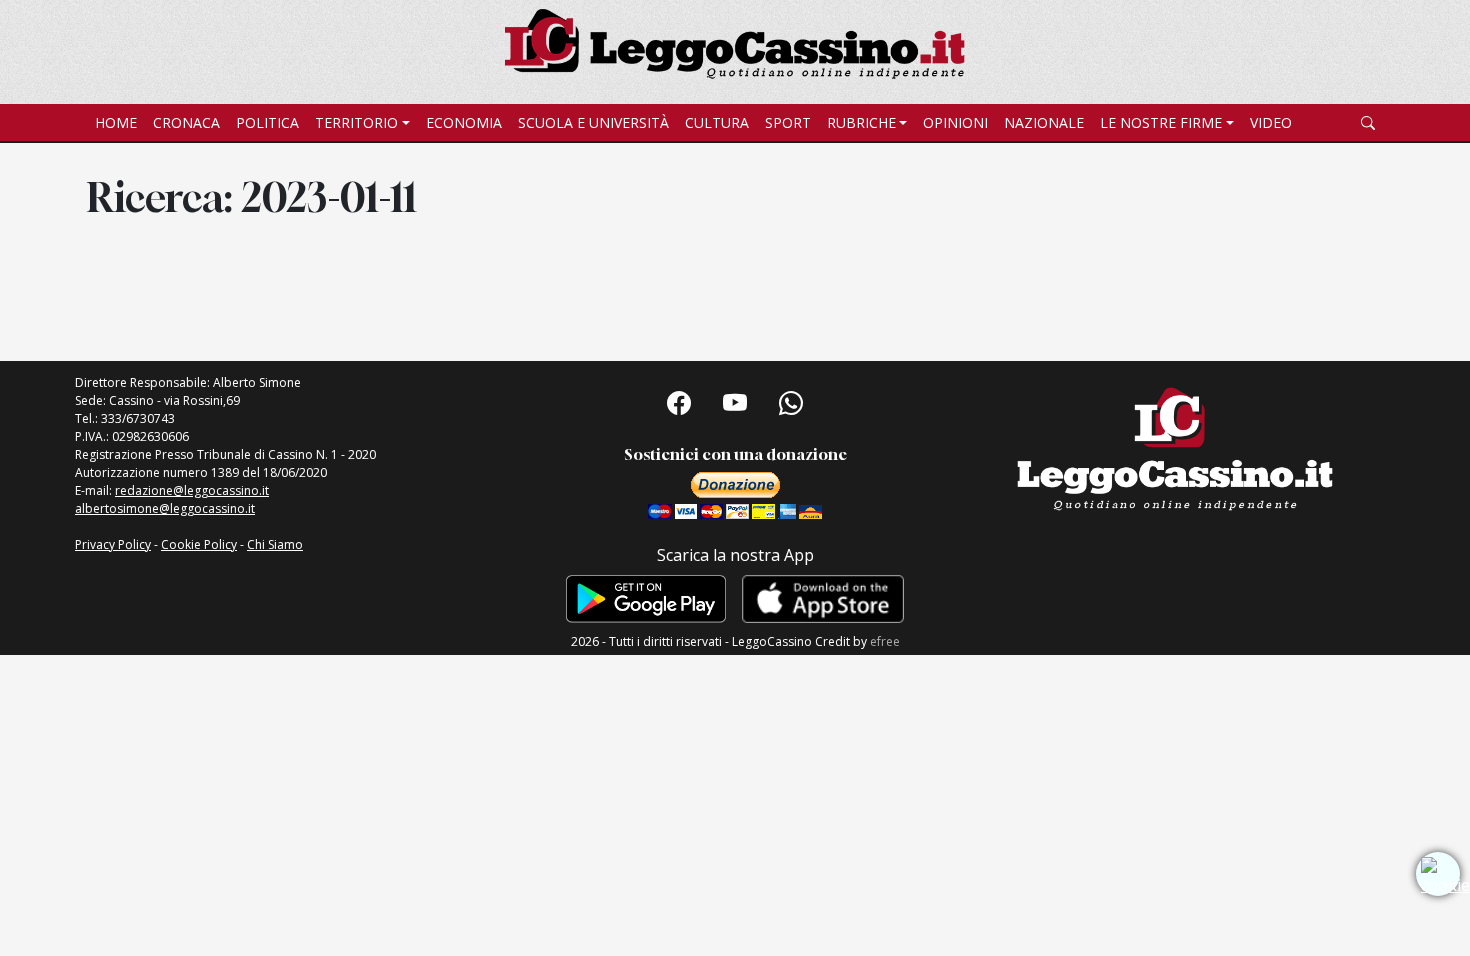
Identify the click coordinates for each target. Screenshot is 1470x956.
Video (1271, 122)
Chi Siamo (275, 544)
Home (116, 122)
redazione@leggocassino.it (192, 490)
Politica (267, 122)
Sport (788, 122)
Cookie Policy (199, 544)
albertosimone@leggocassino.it (165, 508)
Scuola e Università (593, 122)
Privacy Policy (113, 544)
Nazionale (1044, 122)
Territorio (356, 122)
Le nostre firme (1161, 122)
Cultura (717, 122)
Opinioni (955, 122)
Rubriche (861, 122)
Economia (464, 122)
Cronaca (186, 122)
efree (885, 641)
